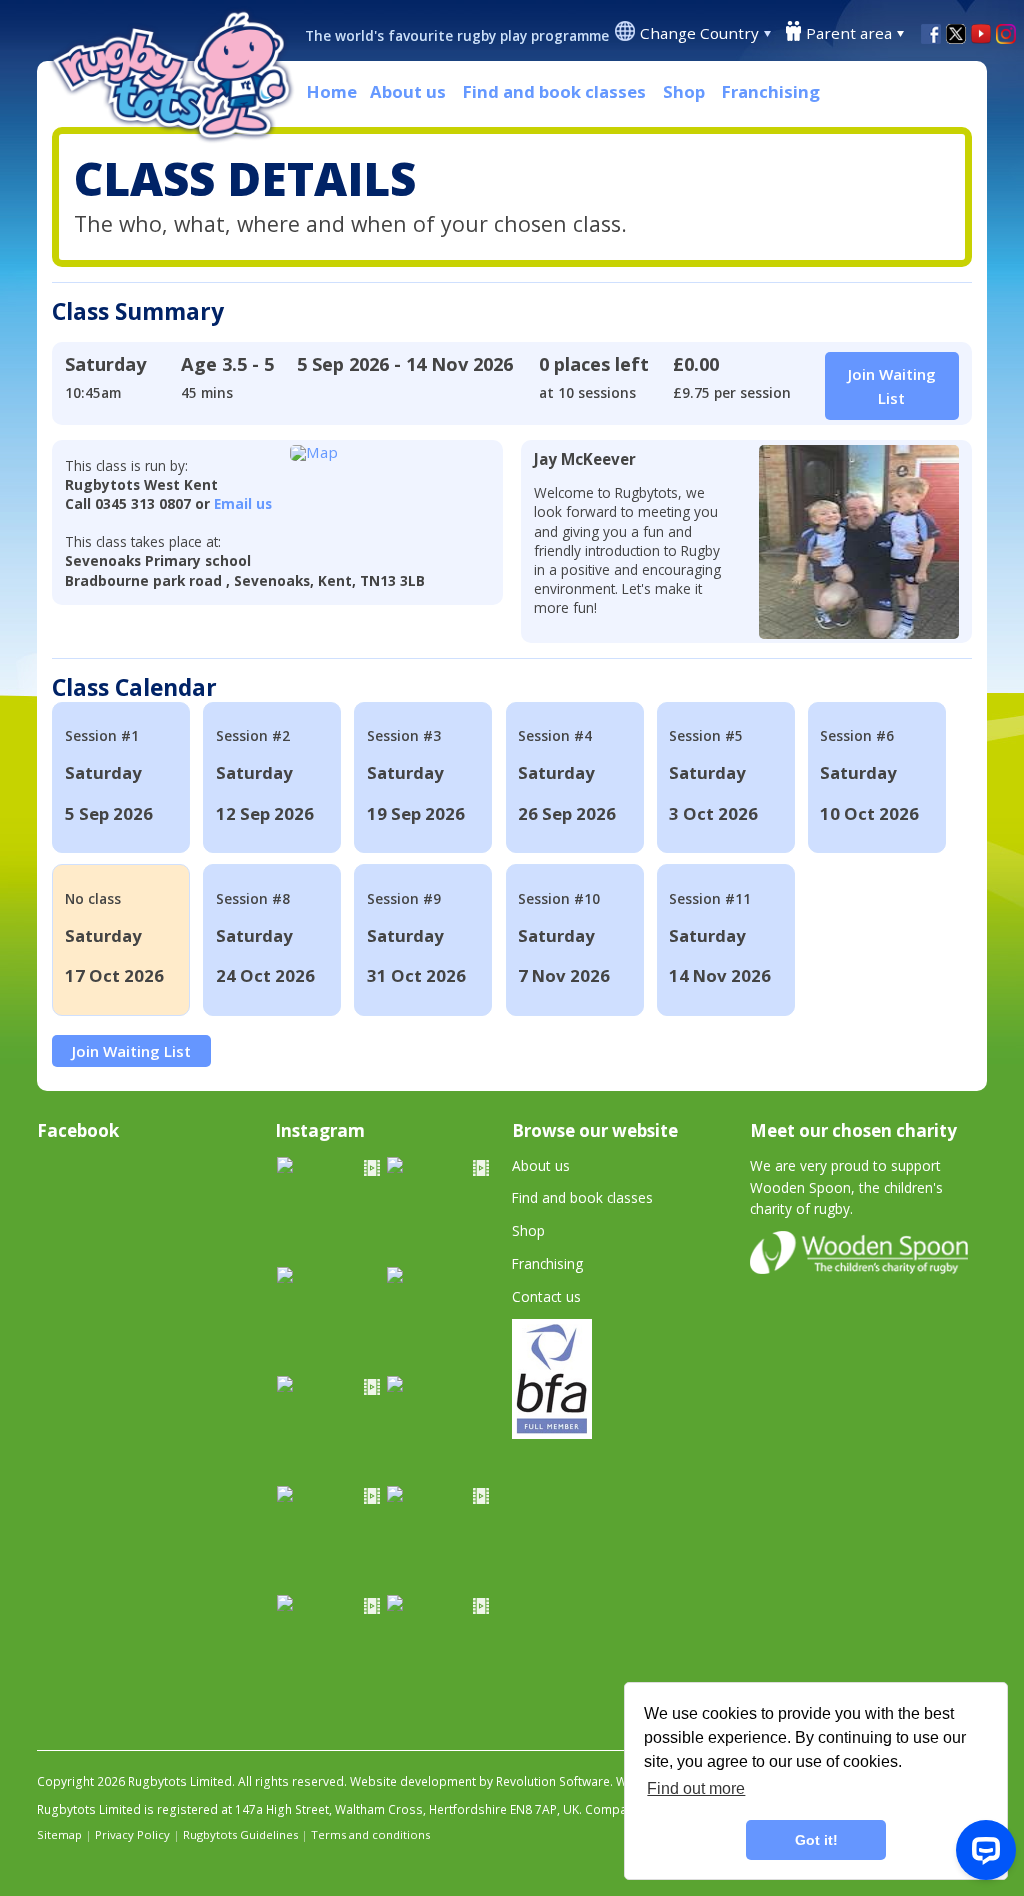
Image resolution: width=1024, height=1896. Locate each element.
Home (332, 91)
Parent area (849, 33)
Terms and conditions (370, 1834)
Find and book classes (554, 91)
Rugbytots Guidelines (240, 1834)
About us (408, 91)
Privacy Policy (132, 1834)
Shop (684, 91)
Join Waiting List (131, 1051)
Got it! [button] (816, 1840)
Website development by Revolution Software (480, 1781)
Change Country (699, 33)
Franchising (771, 91)
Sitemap (59, 1834)
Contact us (546, 1296)
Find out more (696, 1788)
